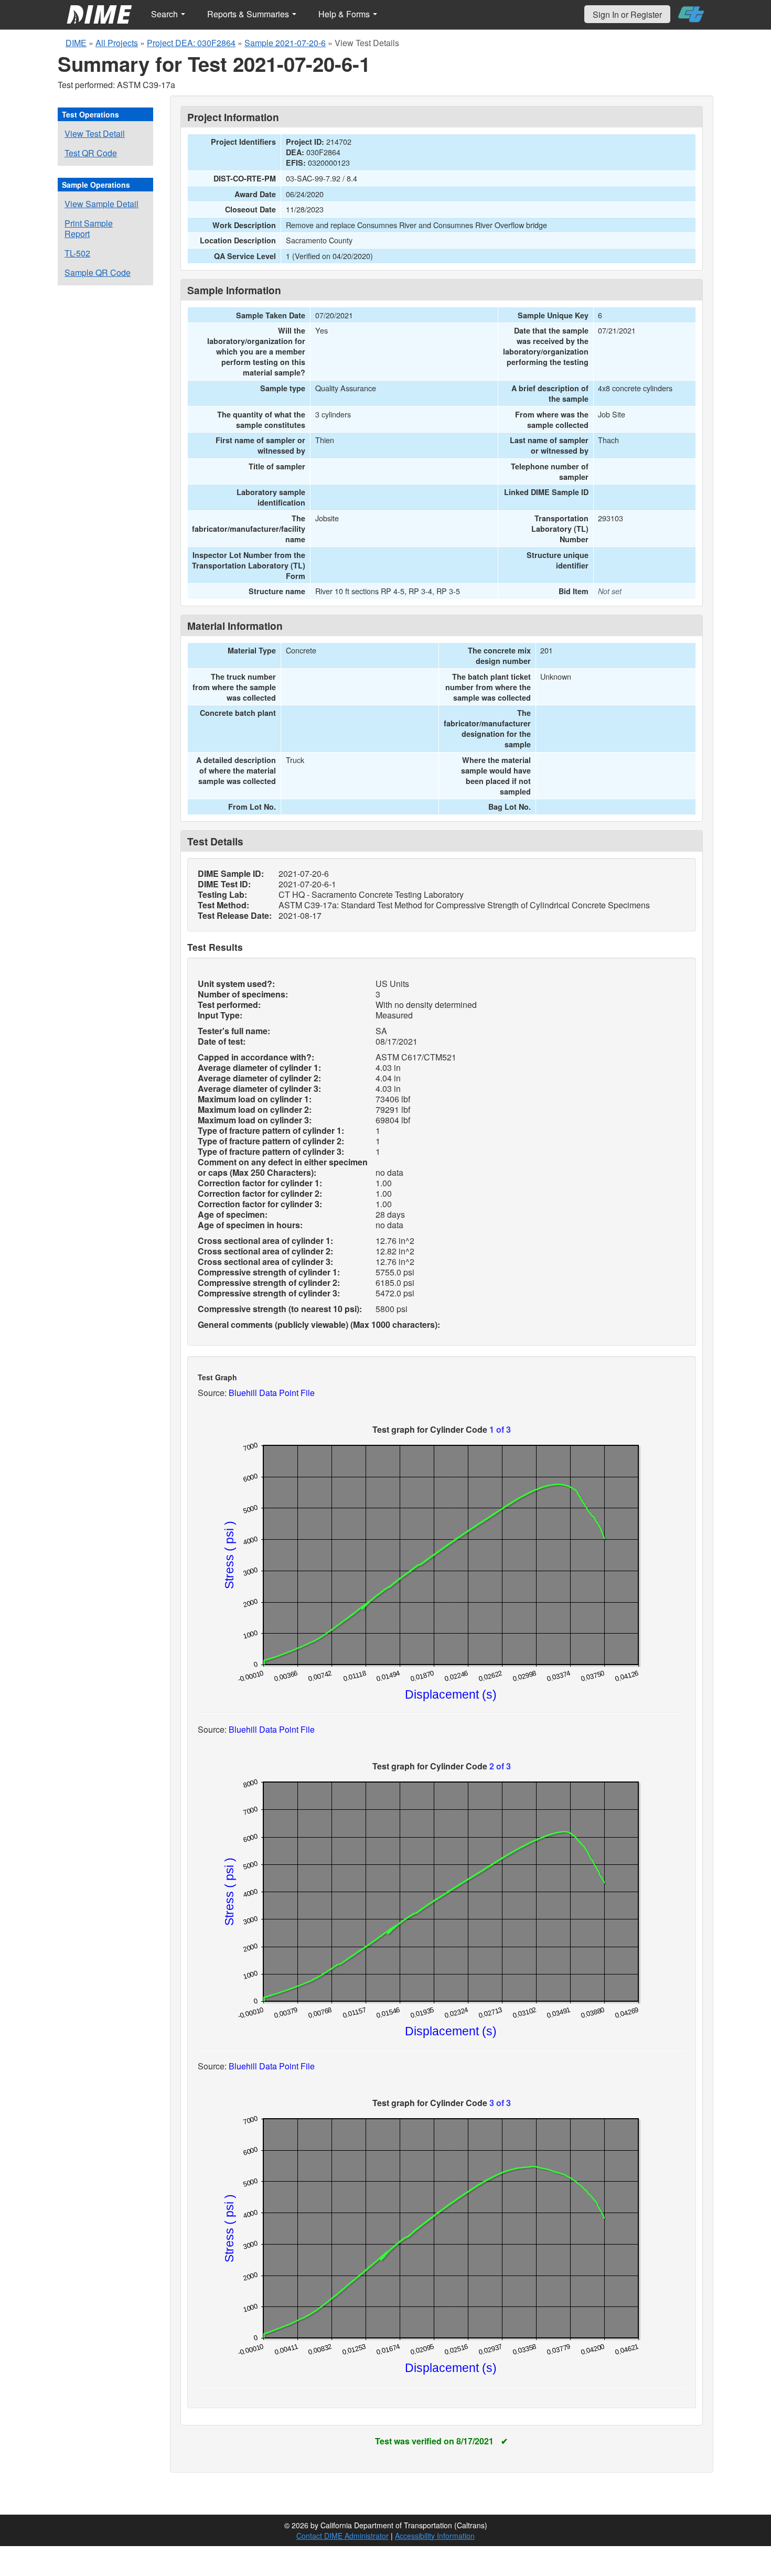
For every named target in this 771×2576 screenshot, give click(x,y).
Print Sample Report (89, 228)
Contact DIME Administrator (342, 2536)
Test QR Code (91, 153)
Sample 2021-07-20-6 (285, 43)
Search (165, 14)
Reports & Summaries (249, 14)
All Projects (117, 43)
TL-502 (77, 253)
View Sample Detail (101, 204)
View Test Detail (95, 133)
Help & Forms (345, 14)
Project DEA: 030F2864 (191, 43)
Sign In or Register (627, 14)
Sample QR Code (98, 272)
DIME (76, 43)
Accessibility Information (435, 2536)
